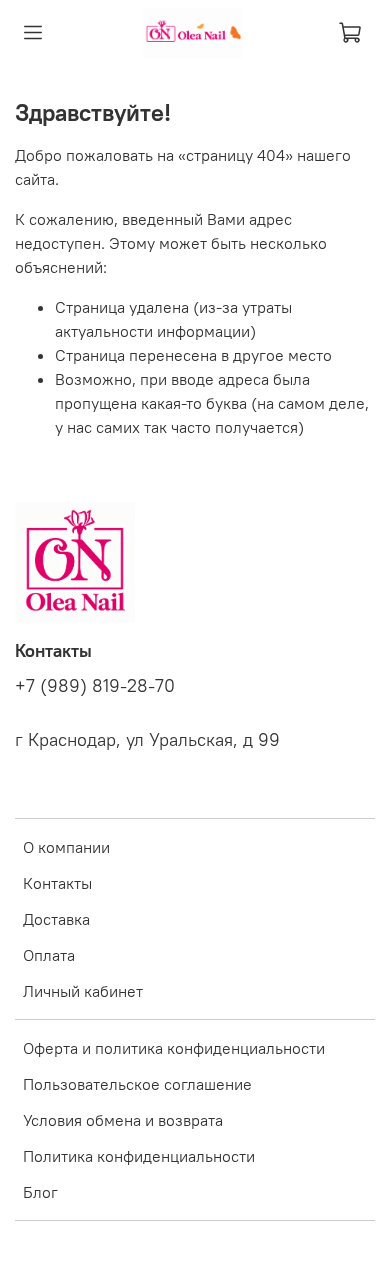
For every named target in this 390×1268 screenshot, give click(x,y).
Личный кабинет (83, 991)
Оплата (49, 955)
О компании (66, 847)
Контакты (57, 883)
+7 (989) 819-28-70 (95, 686)
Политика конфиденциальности (139, 1156)
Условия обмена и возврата (123, 1120)
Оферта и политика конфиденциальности (174, 1048)
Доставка (56, 919)
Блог (40, 1192)
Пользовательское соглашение (137, 1084)
